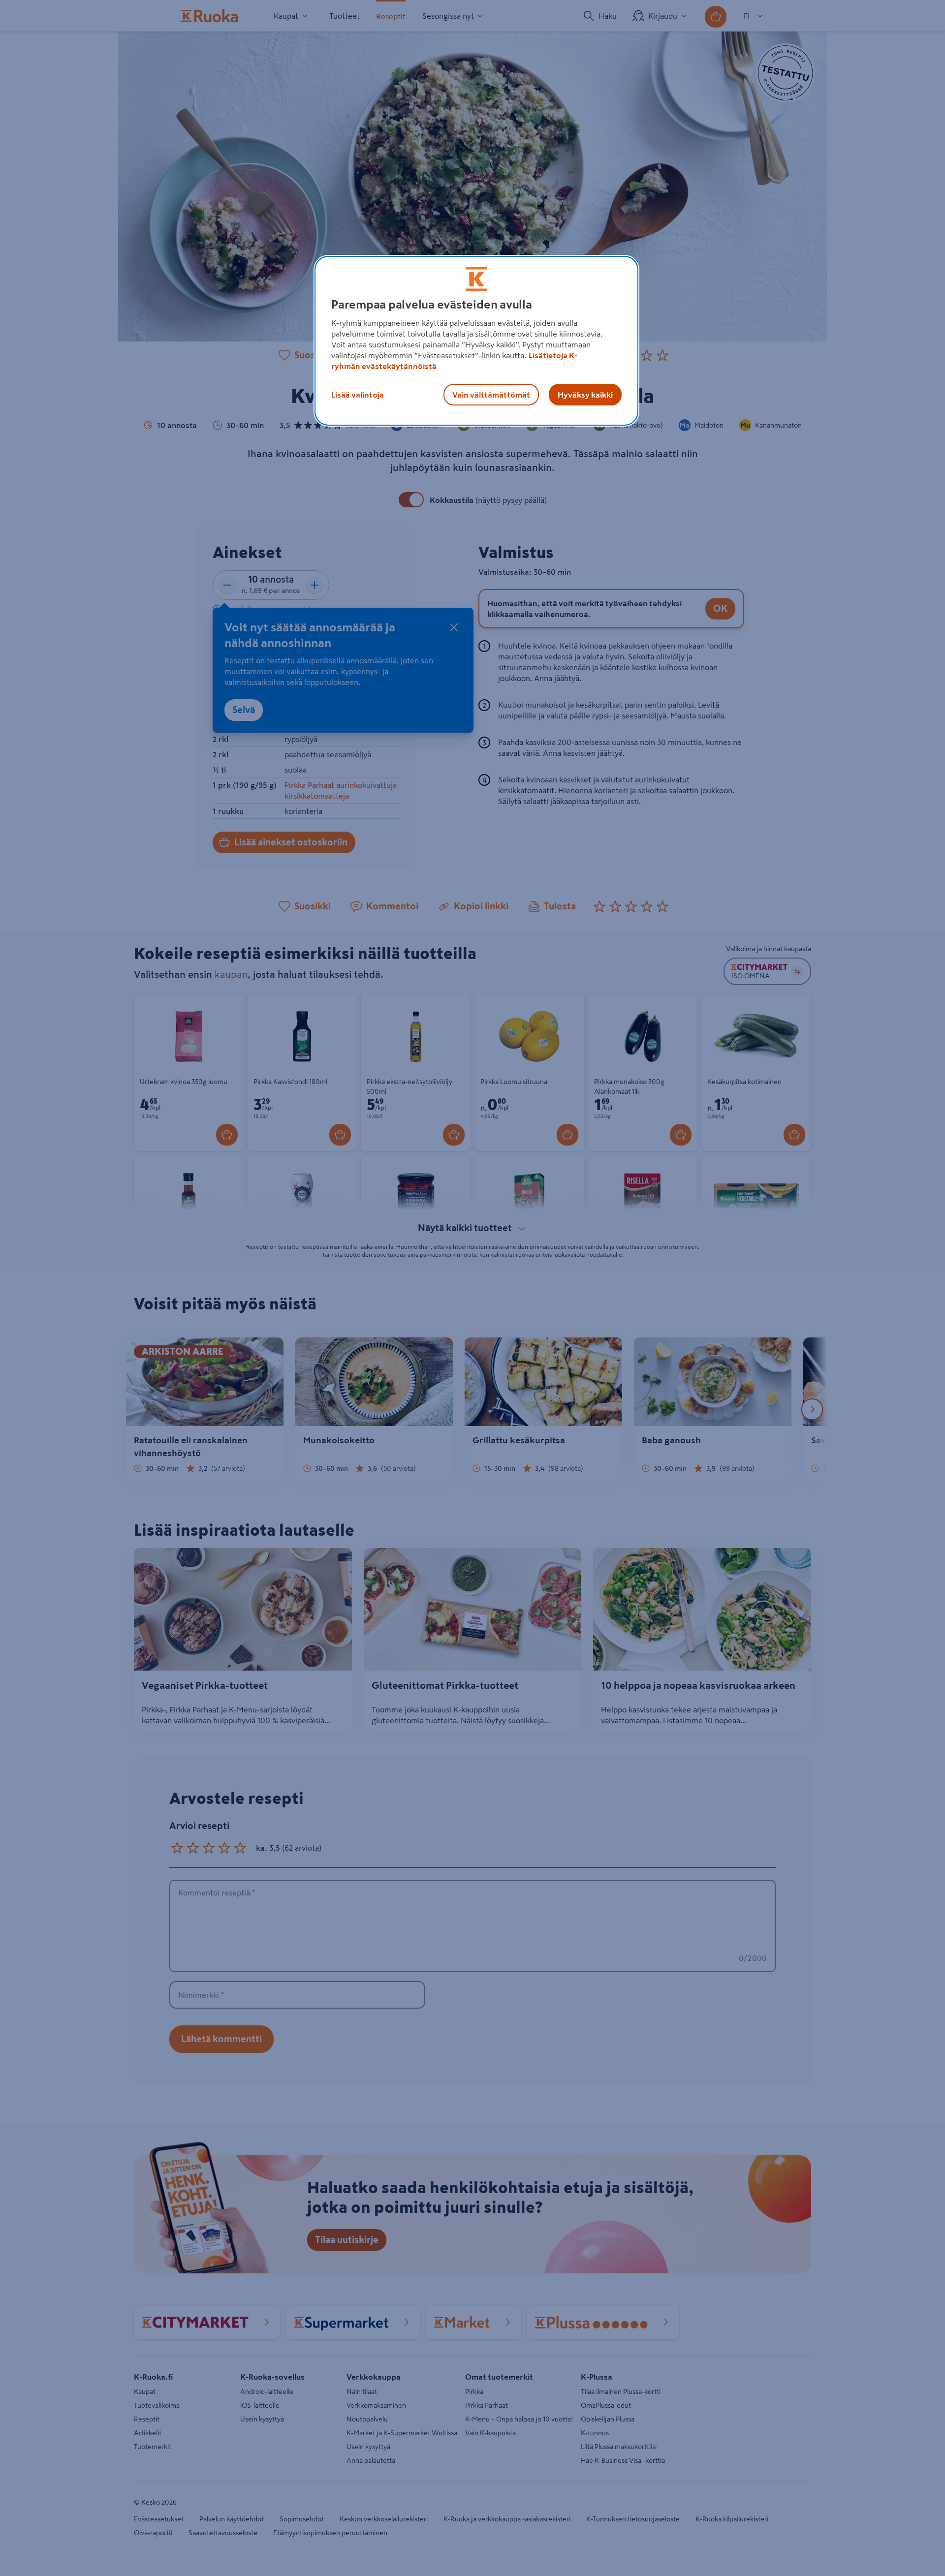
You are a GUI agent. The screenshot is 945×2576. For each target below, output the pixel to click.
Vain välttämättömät (491, 395)
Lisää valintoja (358, 395)
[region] (476, 341)
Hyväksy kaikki (585, 395)
